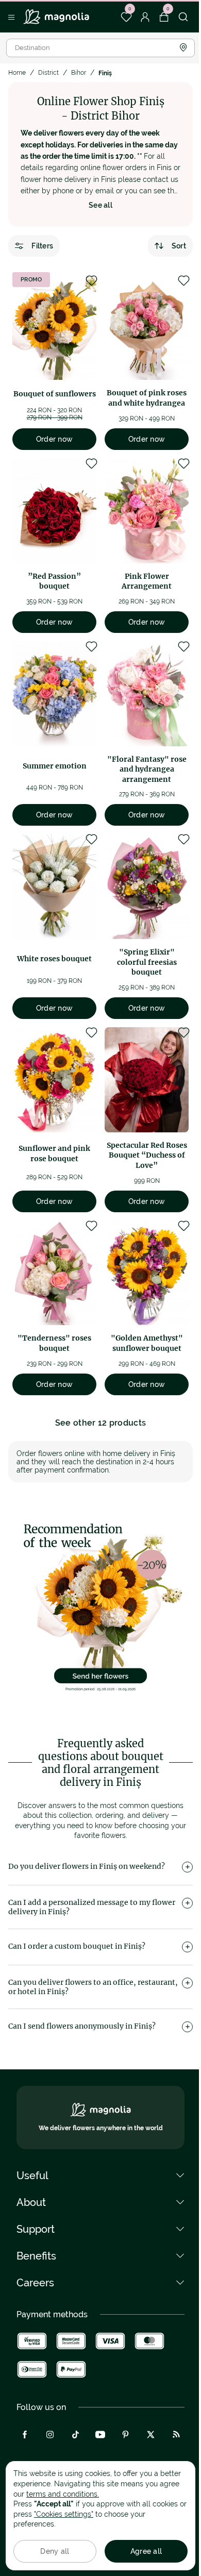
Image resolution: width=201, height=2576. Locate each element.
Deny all (55, 2551)
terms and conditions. (63, 2494)
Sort (179, 246)
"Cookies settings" (64, 2514)
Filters (42, 246)
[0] (126, 17)
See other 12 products (101, 1423)
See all (100, 205)
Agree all (146, 2551)
